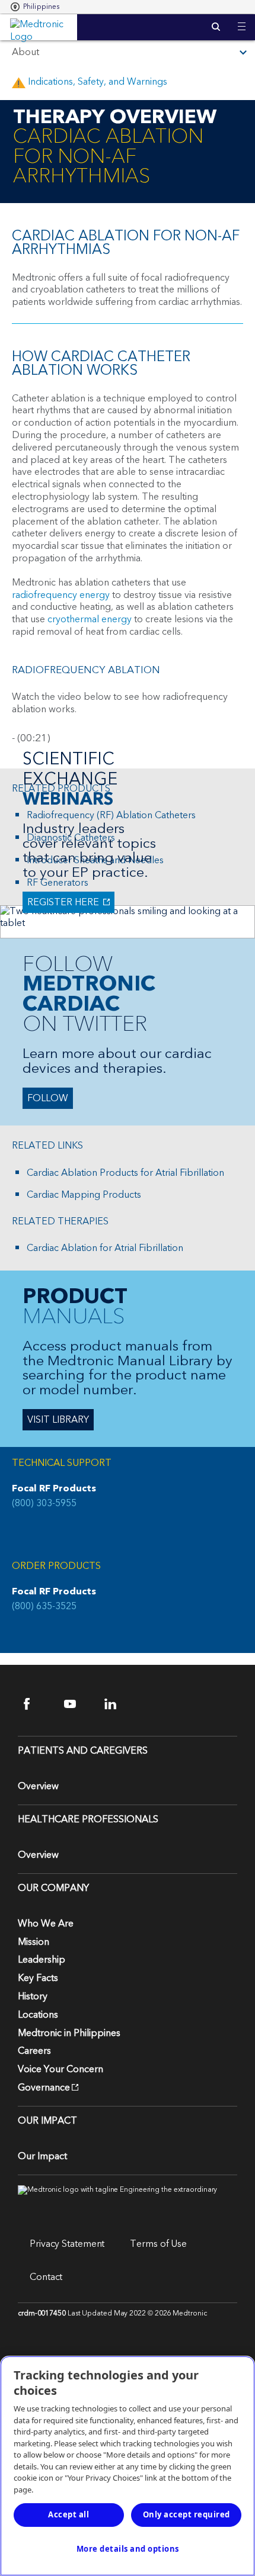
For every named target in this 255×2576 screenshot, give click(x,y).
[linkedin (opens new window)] (118, 1704)
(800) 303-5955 (44, 1504)
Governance (44, 2088)
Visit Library (58, 1420)
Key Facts (38, 1978)
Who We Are (46, 1924)
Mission (34, 1942)
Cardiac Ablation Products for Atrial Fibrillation (125, 1173)
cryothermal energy (90, 619)
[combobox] (35, 7)
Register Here (62, 902)
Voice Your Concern (60, 2069)
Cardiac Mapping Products (84, 1195)
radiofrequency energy (61, 595)
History (33, 1996)
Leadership (42, 1960)
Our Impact (42, 2156)
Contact (46, 2277)
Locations (38, 2015)
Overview (38, 1786)
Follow (48, 1098)
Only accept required (187, 2514)
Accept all (68, 2514)
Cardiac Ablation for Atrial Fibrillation (105, 1248)
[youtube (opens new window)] (77, 1704)
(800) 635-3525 (44, 1607)
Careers (34, 2051)
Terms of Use (158, 2244)
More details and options (128, 2549)
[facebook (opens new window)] (37, 1704)
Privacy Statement (67, 2244)
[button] (242, 19)
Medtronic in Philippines (69, 2033)
